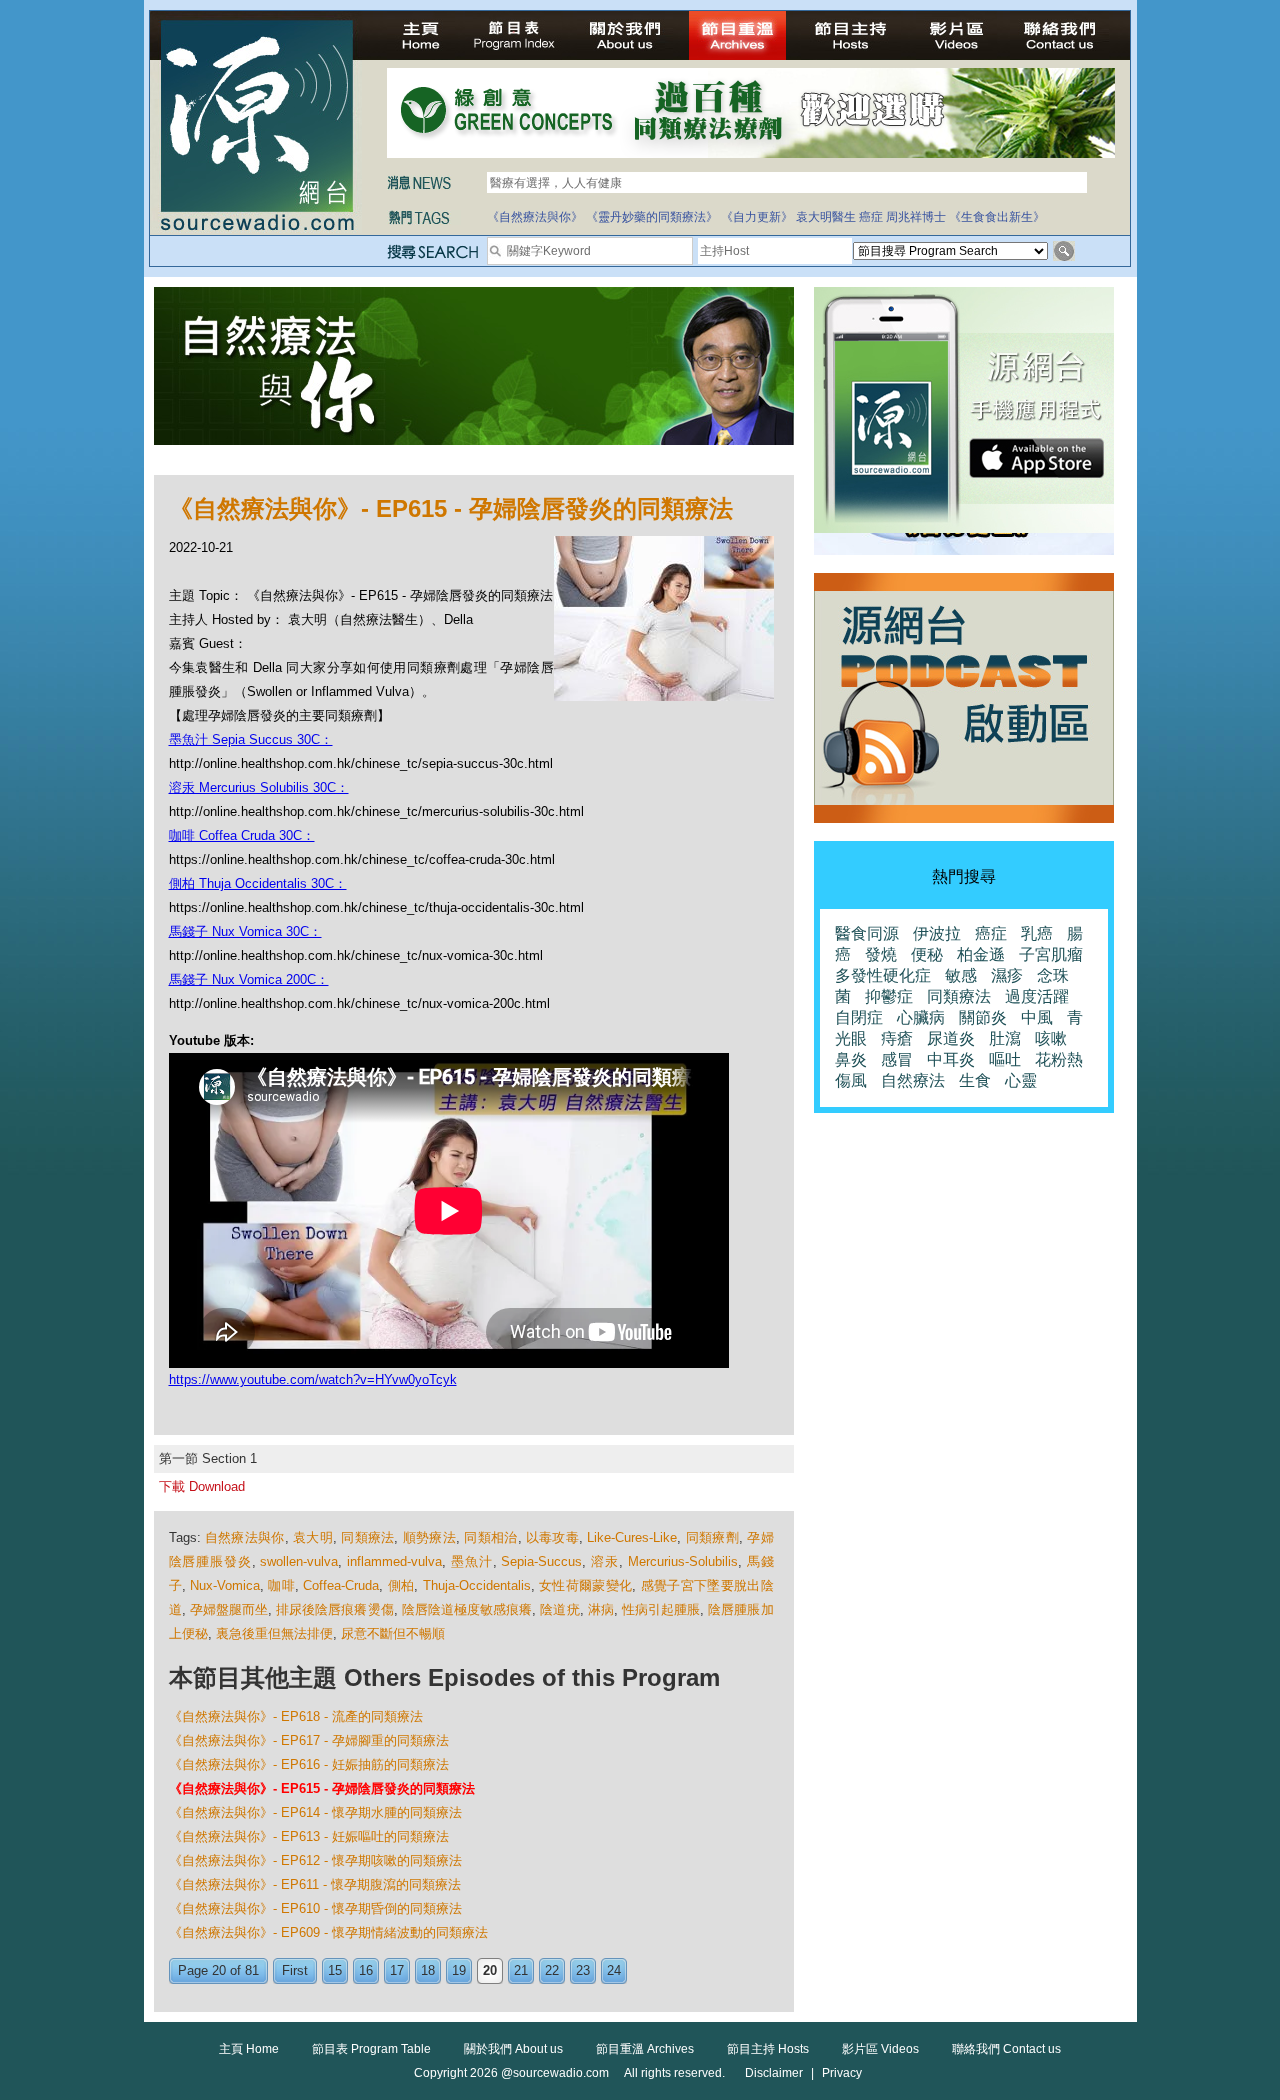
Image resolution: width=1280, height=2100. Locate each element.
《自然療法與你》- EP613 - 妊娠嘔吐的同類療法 (309, 1836)
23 (583, 1970)
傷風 (851, 1080)
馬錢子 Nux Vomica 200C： (249, 979)
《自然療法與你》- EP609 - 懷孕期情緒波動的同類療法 (328, 1932)
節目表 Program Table (371, 2049)
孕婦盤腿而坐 (229, 1609)
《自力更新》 (757, 217)
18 (428, 1970)
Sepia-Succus (541, 1561)
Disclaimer (774, 2073)
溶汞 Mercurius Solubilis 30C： (259, 787)
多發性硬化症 (883, 975)
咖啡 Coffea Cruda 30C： (242, 835)
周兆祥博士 (916, 217)
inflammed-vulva (394, 1561)
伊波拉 (937, 933)
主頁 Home (249, 2049)
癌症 (871, 217)
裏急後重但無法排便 (274, 1633)
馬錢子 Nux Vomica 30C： (245, 931)
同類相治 (490, 1537)
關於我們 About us (513, 2049)
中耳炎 (951, 1059)
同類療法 (367, 1537)
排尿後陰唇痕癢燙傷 (335, 1609)
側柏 (401, 1585)
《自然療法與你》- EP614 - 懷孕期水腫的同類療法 (315, 1812)
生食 (975, 1080)
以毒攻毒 (552, 1537)
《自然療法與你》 (535, 217)
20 (490, 1970)
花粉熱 (1059, 1059)
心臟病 (921, 1017)
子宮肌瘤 (1051, 954)
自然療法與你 (245, 1537)
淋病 (601, 1609)
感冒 (897, 1059)
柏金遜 (981, 954)
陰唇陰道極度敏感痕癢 (467, 1609)
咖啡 (281, 1585)
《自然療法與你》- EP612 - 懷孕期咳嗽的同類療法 (315, 1860)
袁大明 (313, 1537)
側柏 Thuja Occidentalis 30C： (258, 883)
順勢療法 (429, 1537)
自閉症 (859, 1017)
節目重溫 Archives (645, 2049)
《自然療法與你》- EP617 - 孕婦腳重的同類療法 (309, 1740)
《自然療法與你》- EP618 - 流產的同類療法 (296, 1716)
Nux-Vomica (225, 1585)
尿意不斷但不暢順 (393, 1633)
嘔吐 (1005, 1059)
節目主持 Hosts (768, 2049)
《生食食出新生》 (997, 217)
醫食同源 (867, 933)
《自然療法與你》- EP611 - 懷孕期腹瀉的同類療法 (315, 1884)
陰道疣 (559, 1609)
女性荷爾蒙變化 (585, 1585)
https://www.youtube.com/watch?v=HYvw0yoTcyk (313, 1379)
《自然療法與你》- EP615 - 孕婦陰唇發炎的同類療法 (322, 1788)
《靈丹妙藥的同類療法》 (652, 217)
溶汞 (605, 1561)
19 (459, 1970)
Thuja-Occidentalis (477, 1585)
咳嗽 (1051, 1038)
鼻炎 (851, 1059)
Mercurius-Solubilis (683, 1561)
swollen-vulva (299, 1561)
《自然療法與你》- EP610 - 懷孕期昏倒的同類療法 (315, 1908)
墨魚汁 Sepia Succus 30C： (251, 739)
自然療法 (913, 1080)
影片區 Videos (880, 2049)
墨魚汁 (472, 1561)
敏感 (961, 975)
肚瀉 (1005, 1038)
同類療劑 (712, 1537)
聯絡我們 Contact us (1006, 2049)
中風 (1037, 1017)
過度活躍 (1037, 996)
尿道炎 (951, 1038)
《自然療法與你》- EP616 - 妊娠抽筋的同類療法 (309, 1764)
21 (521, 1970)
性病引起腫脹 (661, 1609)
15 (335, 1970)
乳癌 (1037, 933)
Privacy (842, 2073)
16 (366, 1970)
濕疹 (1007, 975)
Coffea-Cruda (341, 1585)
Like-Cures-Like (632, 1537)
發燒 (881, 954)
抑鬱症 (889, 996)
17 (397, 1970)
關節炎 (983, 1017)
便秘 (927, 954)
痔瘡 (897, 1038)
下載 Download (202, 1486)
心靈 (1021, 1080)
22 (552, 1970)
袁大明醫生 (826, 217)
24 (614, 1970)
